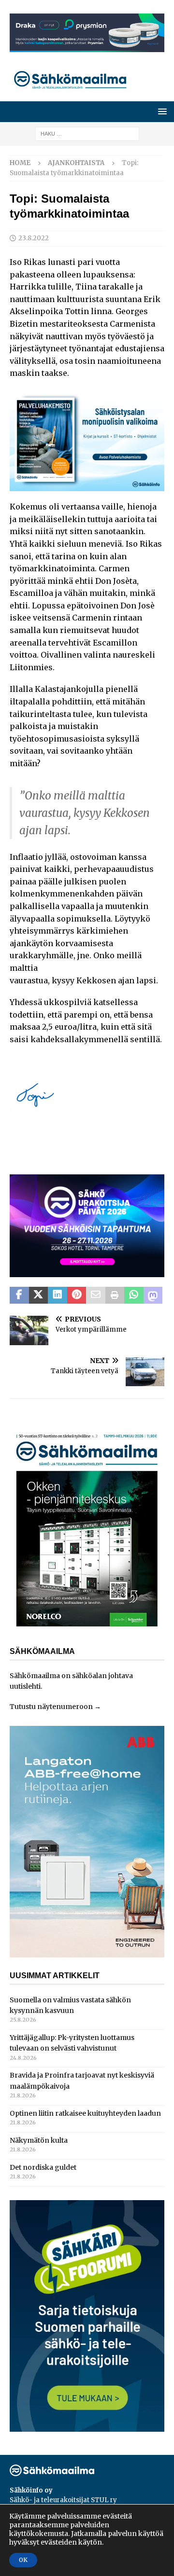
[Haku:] (87, 134)
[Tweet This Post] (39, 1295)
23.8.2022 (34, 238)
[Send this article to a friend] (96, 1295)
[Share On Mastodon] (153, 1295)
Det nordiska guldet (43, 2167)
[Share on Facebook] (19, 1295)
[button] (161, 111)
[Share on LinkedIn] (58, 1295)
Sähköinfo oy (31, 2490)
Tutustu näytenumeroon (51, 1707)
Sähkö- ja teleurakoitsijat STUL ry (63, 2500)
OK (23, 2560)
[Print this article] (115, 1295)
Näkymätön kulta (39, 2140)
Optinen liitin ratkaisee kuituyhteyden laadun (85, 2113)
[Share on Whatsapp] (134, 1295)
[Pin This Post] (77, 1295)
